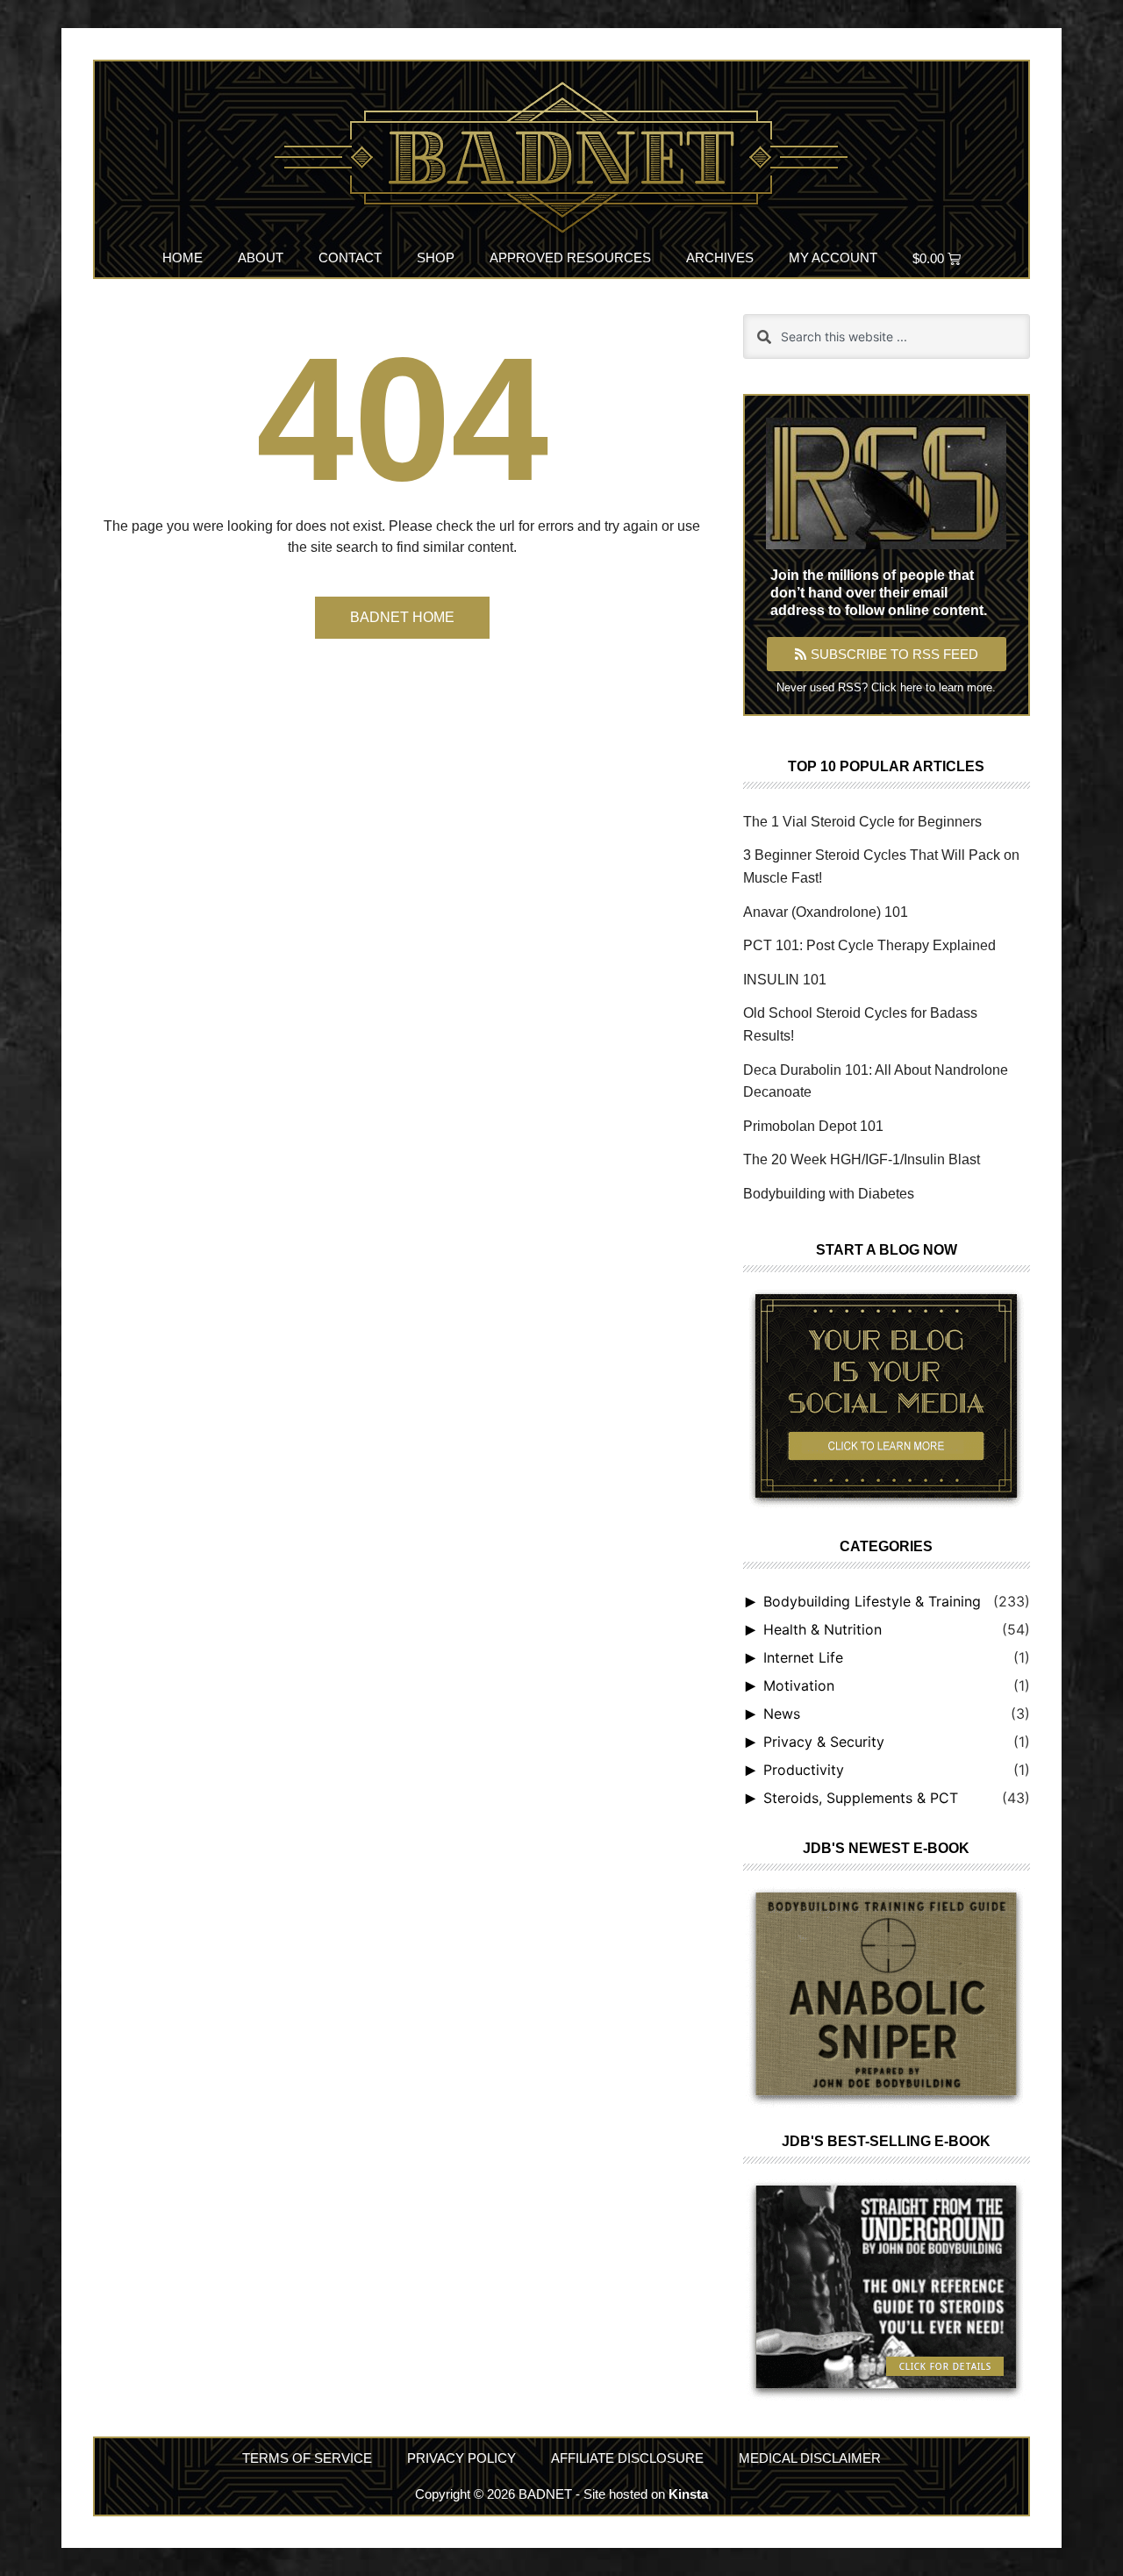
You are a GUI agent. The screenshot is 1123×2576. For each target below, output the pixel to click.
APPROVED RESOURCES (570, 258)
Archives (720, 258)
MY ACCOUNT (833, 258)
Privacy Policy (461, 2458)
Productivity (804, 1770)
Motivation (799, 1685)
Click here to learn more (932, 687)
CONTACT (350, 258)
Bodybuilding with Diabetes (829, 1194)
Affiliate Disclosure (627, 2458)
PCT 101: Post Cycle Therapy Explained (869, 945)
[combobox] (887, 336)
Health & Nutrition (823, 1629)
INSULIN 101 (785, 980)
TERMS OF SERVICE (307, 2458)
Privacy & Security (824, 1742)
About (261, 258)
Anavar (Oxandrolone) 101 (826, 912)
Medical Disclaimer (810, 2458)
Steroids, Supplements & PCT (861, 1798)
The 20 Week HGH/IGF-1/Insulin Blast (862, 1159)
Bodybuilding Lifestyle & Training (872, 1601)
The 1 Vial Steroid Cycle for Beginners (862, 822)
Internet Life (803, 1657)
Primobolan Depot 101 (813, 1126)
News (782, 1714)
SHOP (436, 258)
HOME (182, 258)
